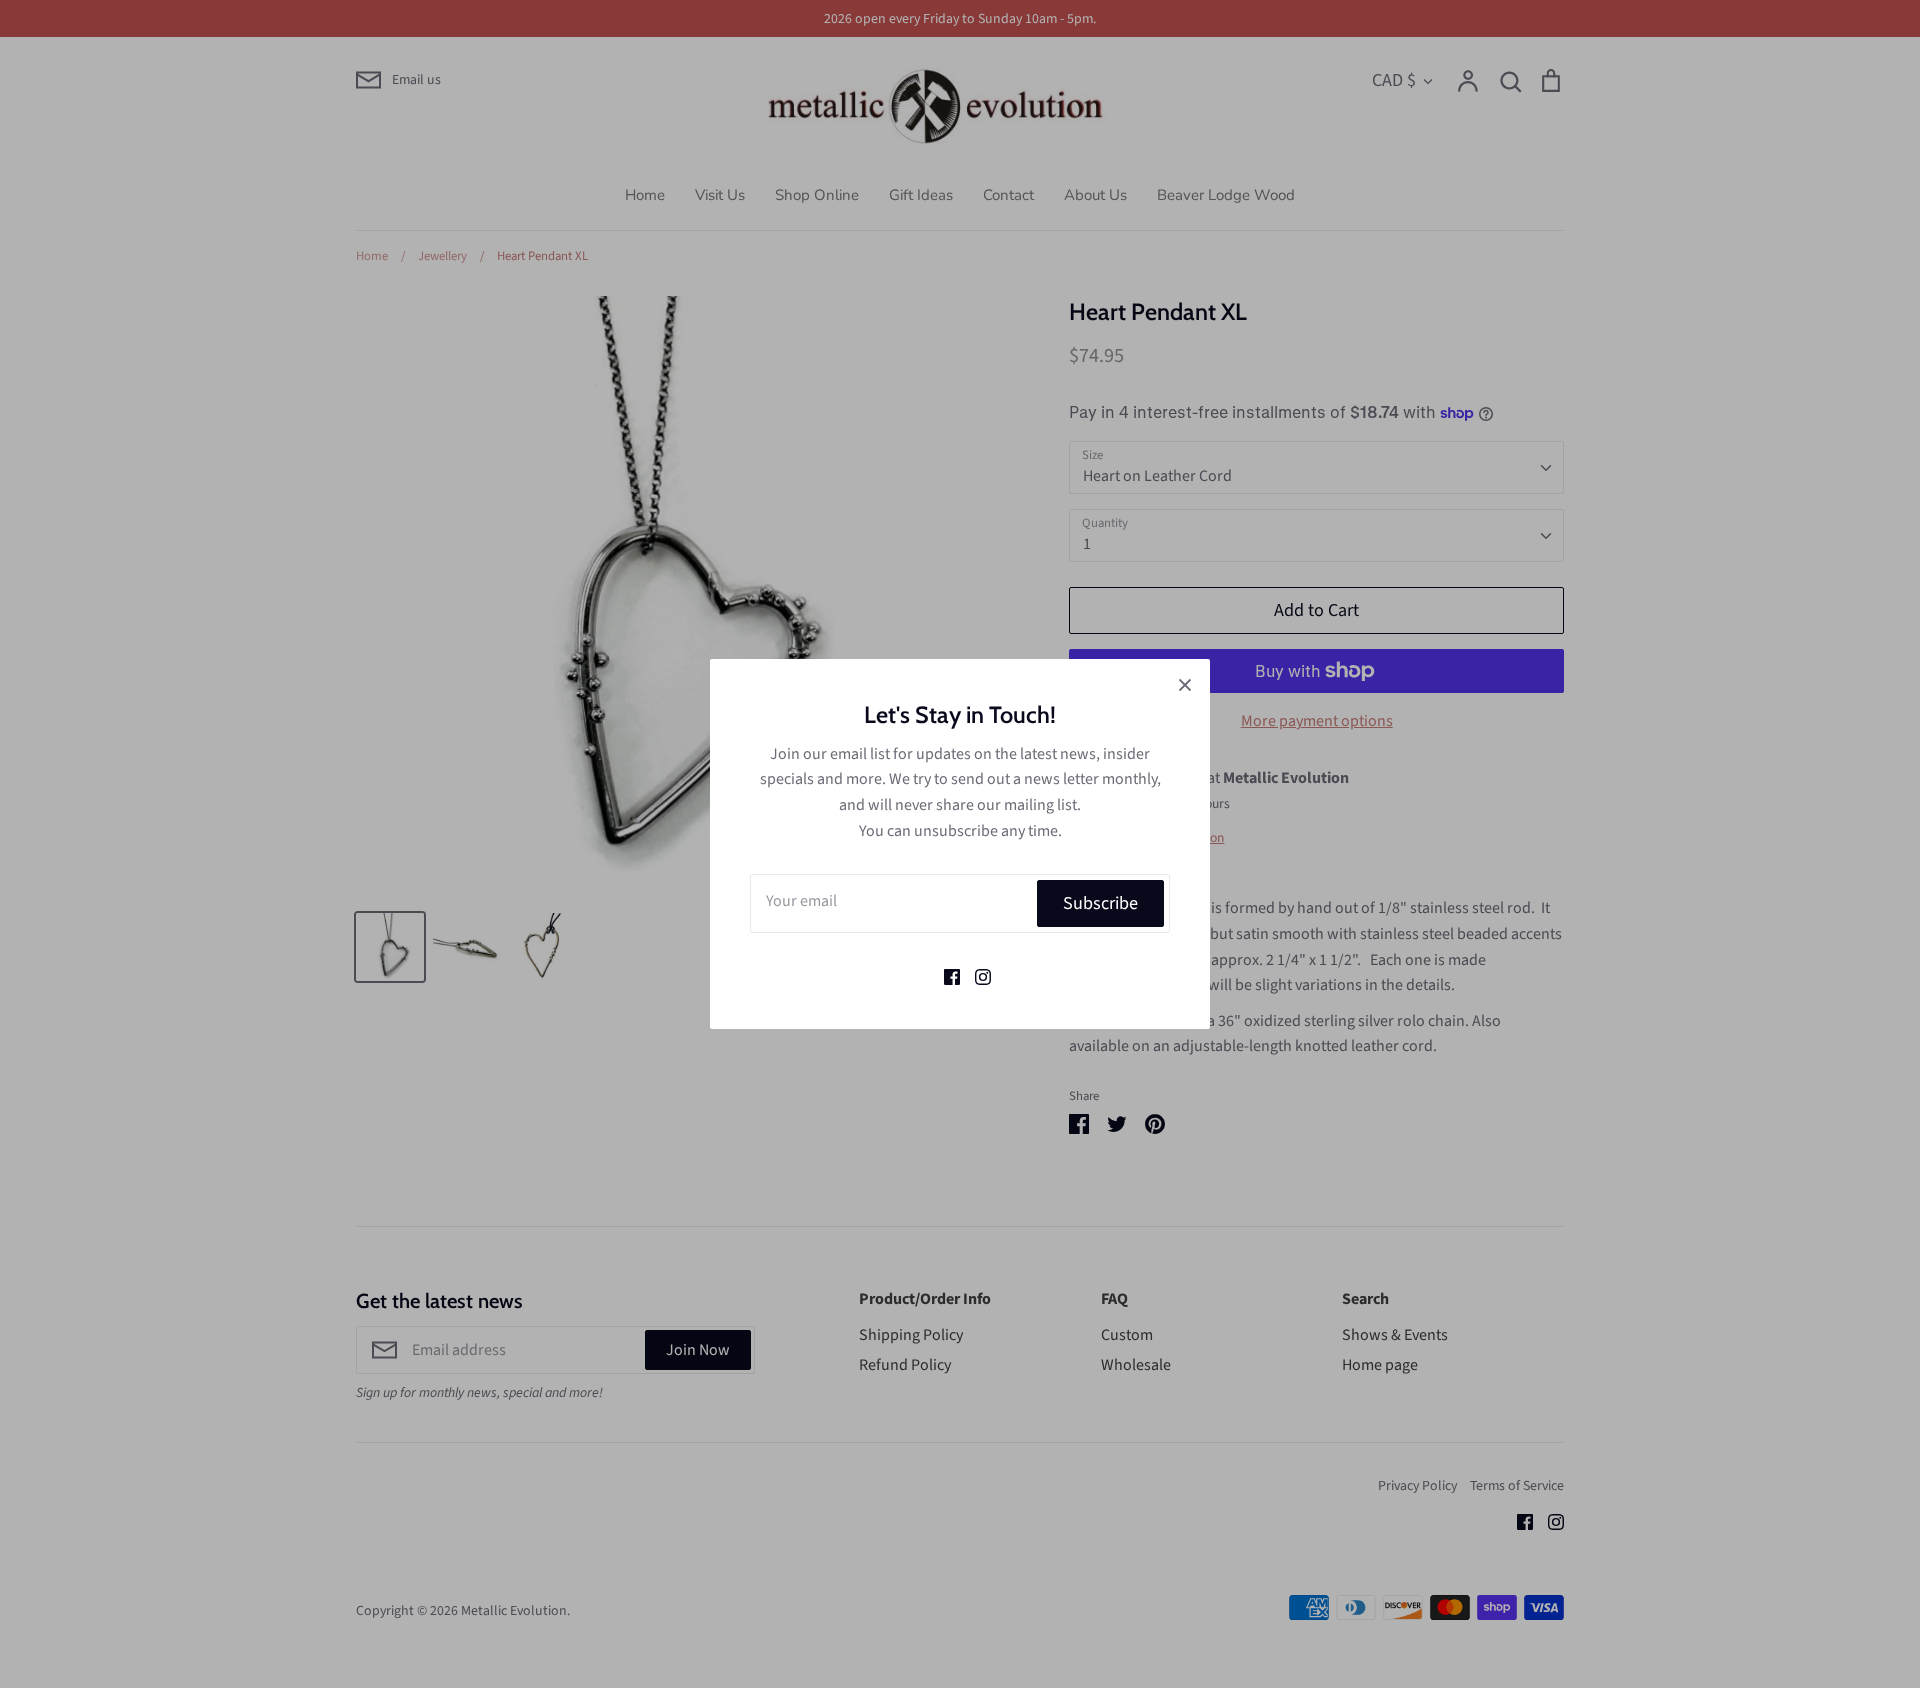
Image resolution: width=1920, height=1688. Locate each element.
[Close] (1185, 684)
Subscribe (1100, 903)
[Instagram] (975, 975)
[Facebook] (944, 975)
